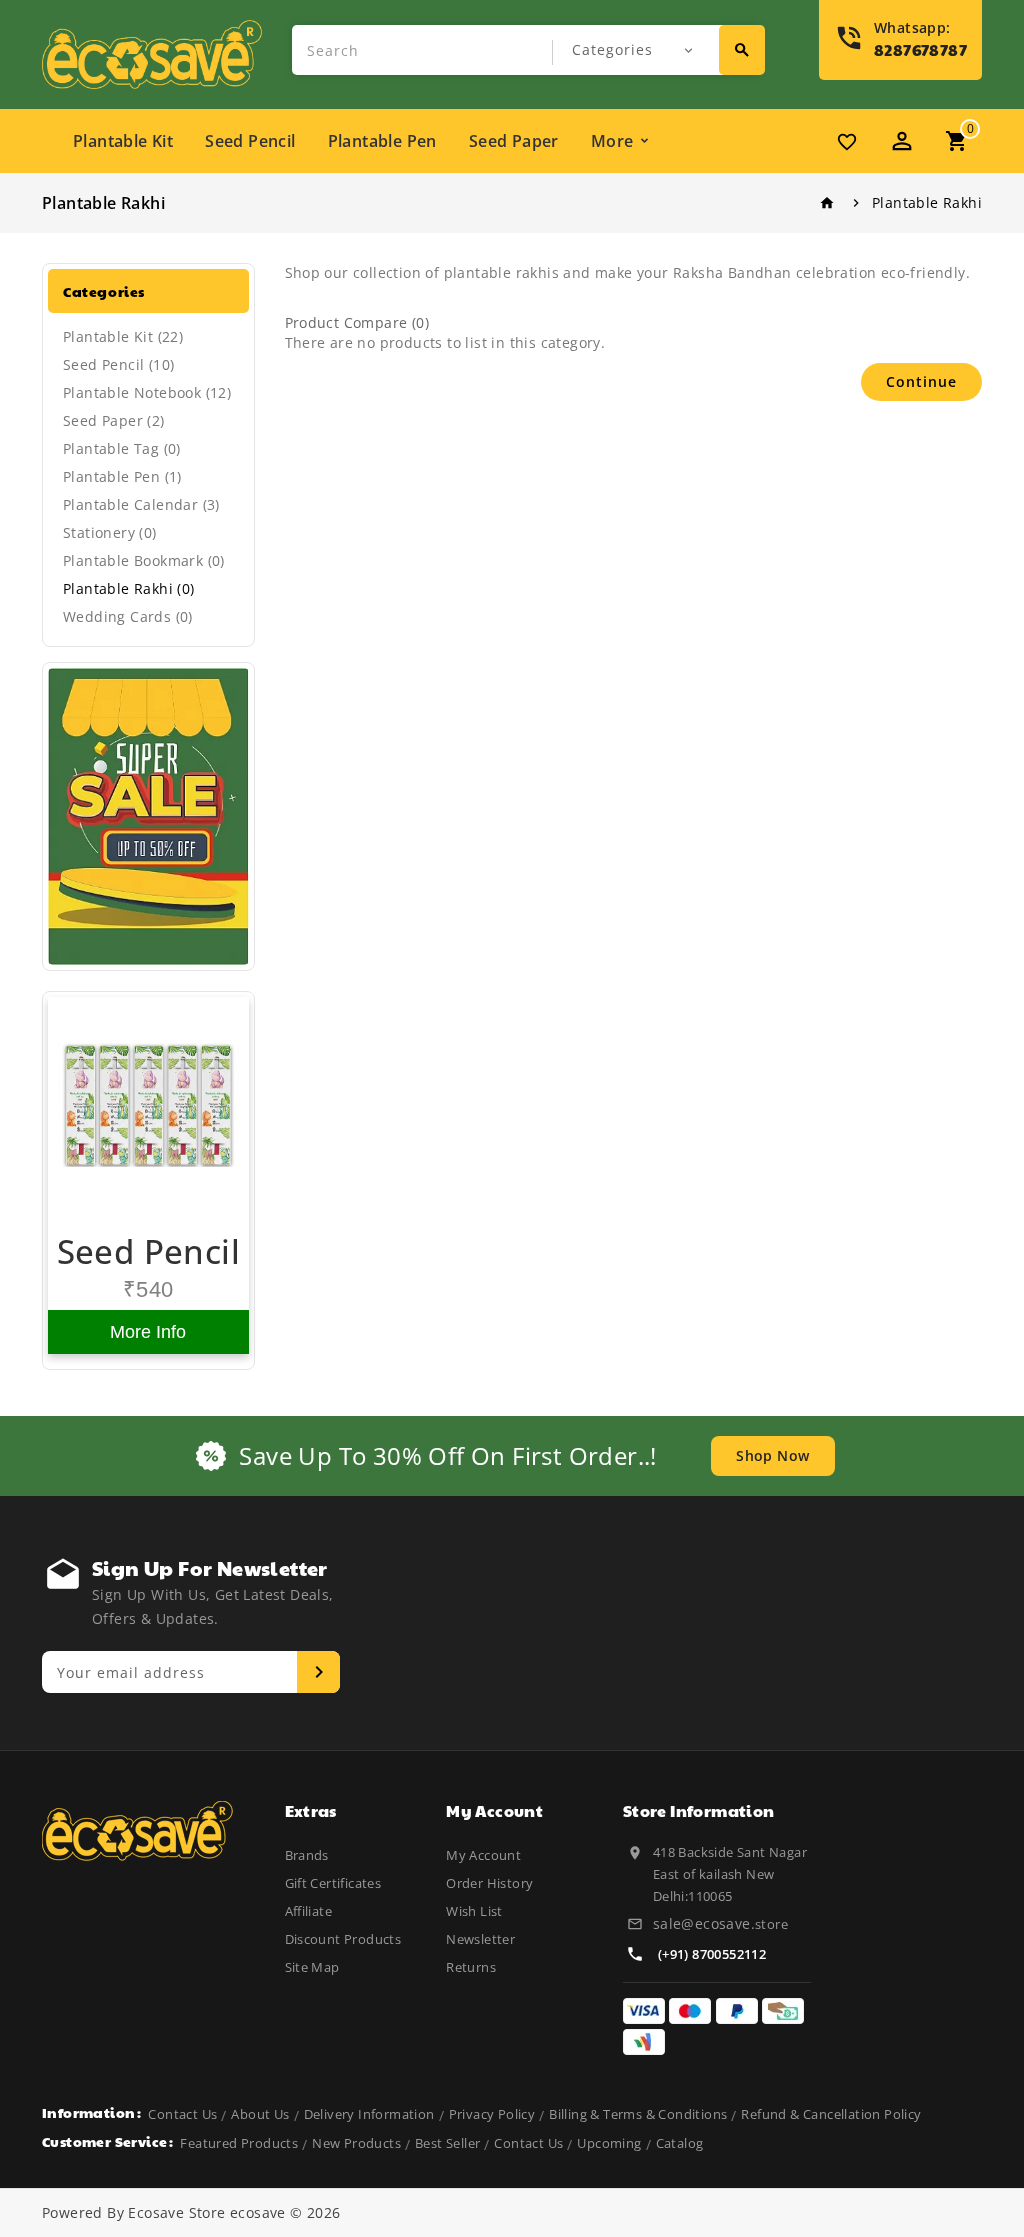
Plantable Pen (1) (122, 476)
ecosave (258, 2212)
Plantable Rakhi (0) (129, 588)
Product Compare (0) (357, 322)
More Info (148, 1332)
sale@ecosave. (704, 1923)
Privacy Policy (492, 2114)
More (612, 141)
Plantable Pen (382, 141)
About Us (260, 2114)
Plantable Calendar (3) (141, 504)
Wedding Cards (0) (128, 616)
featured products (239, 2143)
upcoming (609, 2143)
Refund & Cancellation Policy (831, 2114)
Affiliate (309, 1911)
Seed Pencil (250, 141)
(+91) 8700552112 (712, 1954)
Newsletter (480, 1939)
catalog (680, 2143)
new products (356, 2143)
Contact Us (182, 2114)
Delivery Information (369, 2114)
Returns (471, 1967)
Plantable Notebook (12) (147, 392)
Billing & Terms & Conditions (638, 2114)
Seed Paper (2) (114, 420)
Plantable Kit (123, 141)
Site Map (312, 1967)
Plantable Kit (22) (123, 336)
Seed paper (514, 141)
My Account (483, 1855)
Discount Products (343, 1939)
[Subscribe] (318, 1672)
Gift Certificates (333, 1883)
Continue (921, 381)
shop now (772, 1455)
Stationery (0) (110, 532)
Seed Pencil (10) (118, 364)
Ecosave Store (176, 2212)
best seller (447, 2143)
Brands (307, 1855)
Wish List (474, 1911)
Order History (489, 1883)
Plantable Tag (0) (122, 448)
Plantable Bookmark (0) (144, 560)
